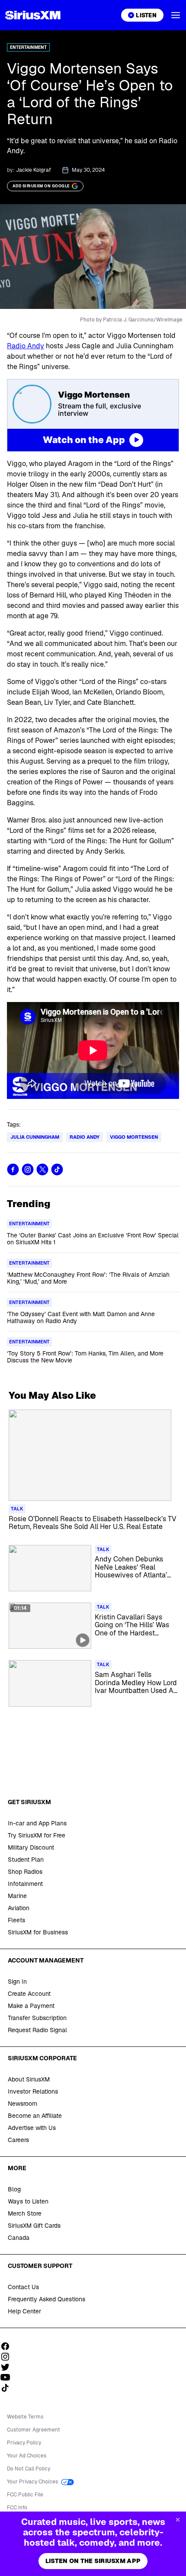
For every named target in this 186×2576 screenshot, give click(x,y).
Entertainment (28, 47)
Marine (17, 1896)
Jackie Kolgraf (34, 170)
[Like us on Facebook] (8, 2346)
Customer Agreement (34, 2430)
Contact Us (23, 2287)
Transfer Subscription (37, 2018)
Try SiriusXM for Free (37, 1835)
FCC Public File (25, 2495)
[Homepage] (33, 15)
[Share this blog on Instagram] (28, 1169)
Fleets (16, 1920)
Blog (14, 2189)
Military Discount (31, 1847)
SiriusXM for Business (38, 1932)
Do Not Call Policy (29, 2469)
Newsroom (22, 2104)
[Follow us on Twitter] (8, 2367)
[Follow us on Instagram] (8, 2357)
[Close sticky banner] (178, 2520)
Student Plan (26, 1860)
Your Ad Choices (27, 2456)
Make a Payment (31, 2006)
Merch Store (25, 2213)
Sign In (17, 1982)
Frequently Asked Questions (46, 2299)
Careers (18, 2140)
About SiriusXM (29, 2079)
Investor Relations (33, 2091)
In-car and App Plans (37, 1823)
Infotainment (25, 1884)
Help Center (24, 2311)
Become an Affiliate (35, 2116)
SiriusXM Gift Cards (34, 2226)
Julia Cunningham (35, 1137)
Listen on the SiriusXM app (93, 2561)
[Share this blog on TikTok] (57, 1169)
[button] (176, 15)
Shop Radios (25, 1872)
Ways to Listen (28, 2201)
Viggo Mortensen (134, 1137)
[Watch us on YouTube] (8, 2377)
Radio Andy (26, 346)
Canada (19, 2238)
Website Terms (25, 2417)
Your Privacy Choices (33, 2482)
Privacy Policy (24, 2443)
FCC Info (17, 2508)
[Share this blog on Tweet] (42, 1169)
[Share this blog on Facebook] (13, 1169)
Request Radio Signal (37, 2030)
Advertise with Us (32, 2128)
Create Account (29, 1994)
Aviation (19, 1908)
